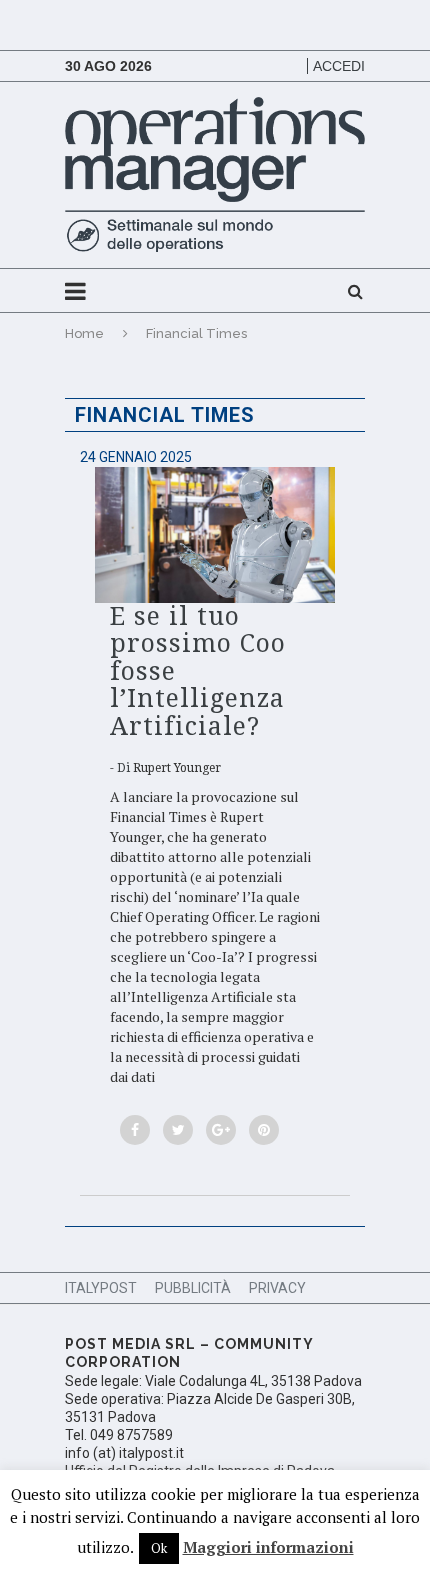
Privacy (277, 1288)
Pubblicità (193, 1288)
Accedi (339, 66)
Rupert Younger (177, 768)
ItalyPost (101, 1288)
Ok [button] (159, 1548)
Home (84, 333)
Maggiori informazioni (268, 1547)
